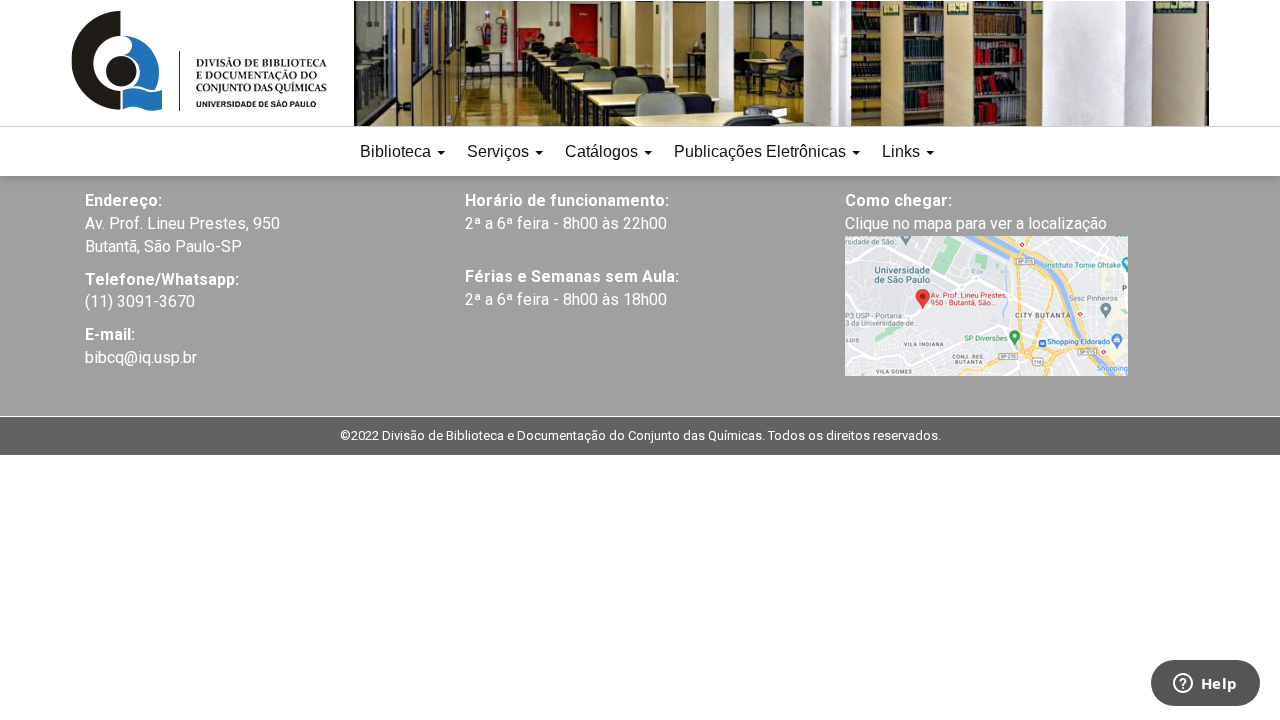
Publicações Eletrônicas (762, 151)
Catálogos (603, 151)
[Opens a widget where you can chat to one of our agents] (1205, 685)
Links (903, 151)
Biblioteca (397, 151)
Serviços (500, 151)
